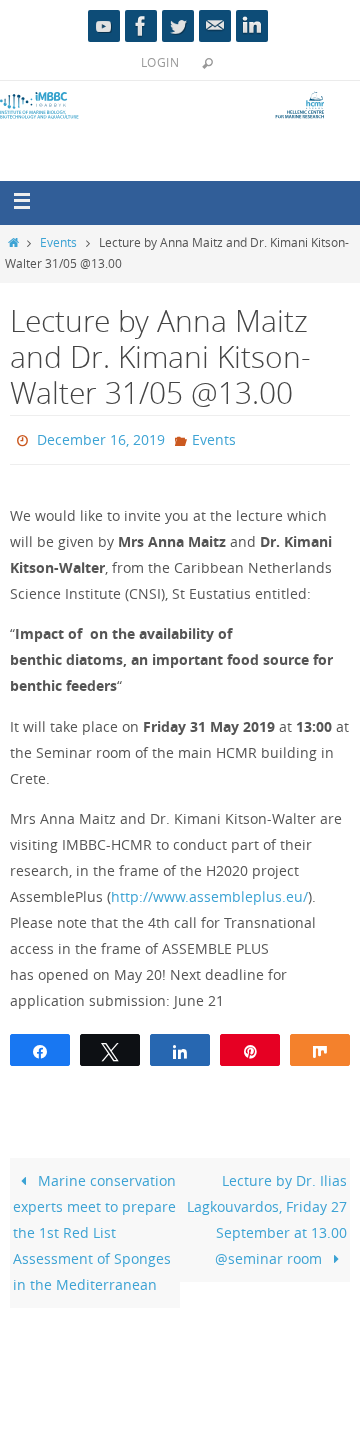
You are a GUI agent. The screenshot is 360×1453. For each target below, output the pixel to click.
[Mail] (215, 26)
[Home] (13, 242)
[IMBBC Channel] (104, 26)
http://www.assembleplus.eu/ (209, 892)
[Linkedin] (252, 26)
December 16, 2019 (101, 437)
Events (58, 242)
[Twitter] (178, 26)
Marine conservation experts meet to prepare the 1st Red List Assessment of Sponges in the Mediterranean (94, 1228)
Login (160, 62)
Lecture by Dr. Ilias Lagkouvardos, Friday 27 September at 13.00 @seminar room (267, 1215)
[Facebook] (141, 26)
